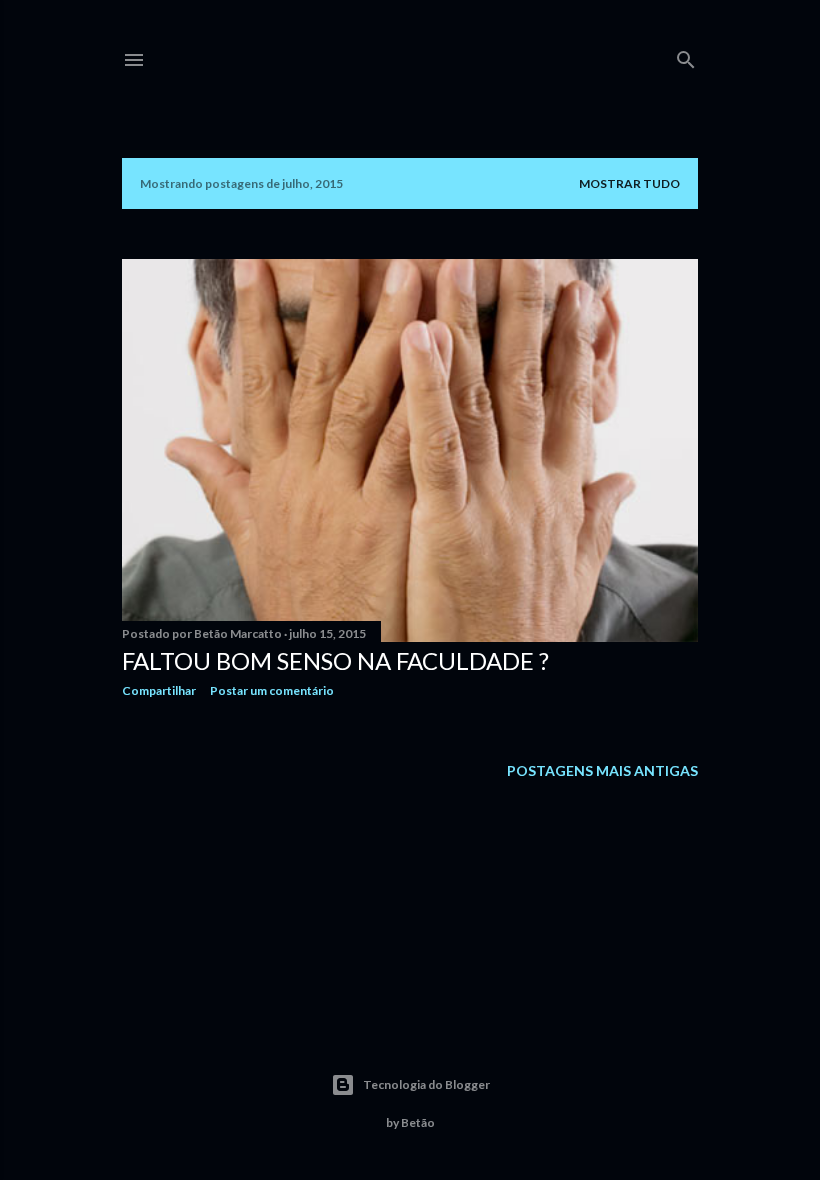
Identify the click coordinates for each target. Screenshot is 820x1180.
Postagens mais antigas (602, 770)
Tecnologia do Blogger (426, 1084)
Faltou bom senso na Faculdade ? (335, 660)
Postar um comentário (272, 690)
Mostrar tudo (629, 183)
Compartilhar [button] (159, 690)
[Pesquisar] (686, 55)
